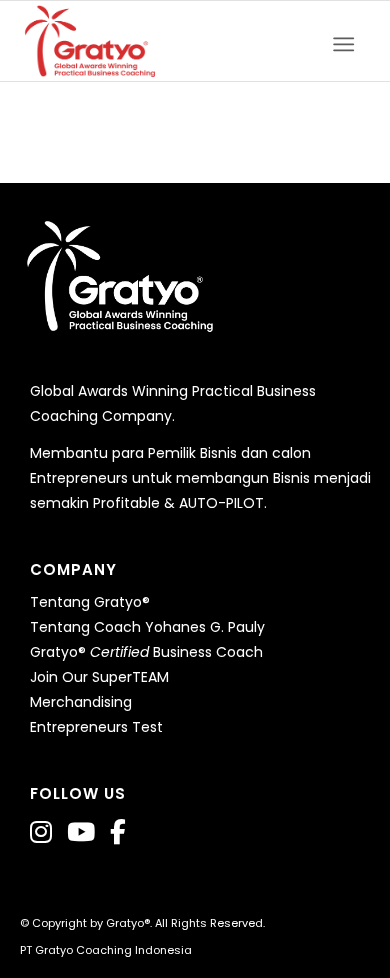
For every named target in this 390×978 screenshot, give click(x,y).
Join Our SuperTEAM (99, 677)
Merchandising (81, 702)
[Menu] (349, 41)
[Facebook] (118, 832)
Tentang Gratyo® (90, 602)
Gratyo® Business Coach (146, 652)
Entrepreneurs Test (96, 727)
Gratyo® (128, 923)
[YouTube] (81, 832)
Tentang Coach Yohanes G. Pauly (147, 627)
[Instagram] (41, 832)
